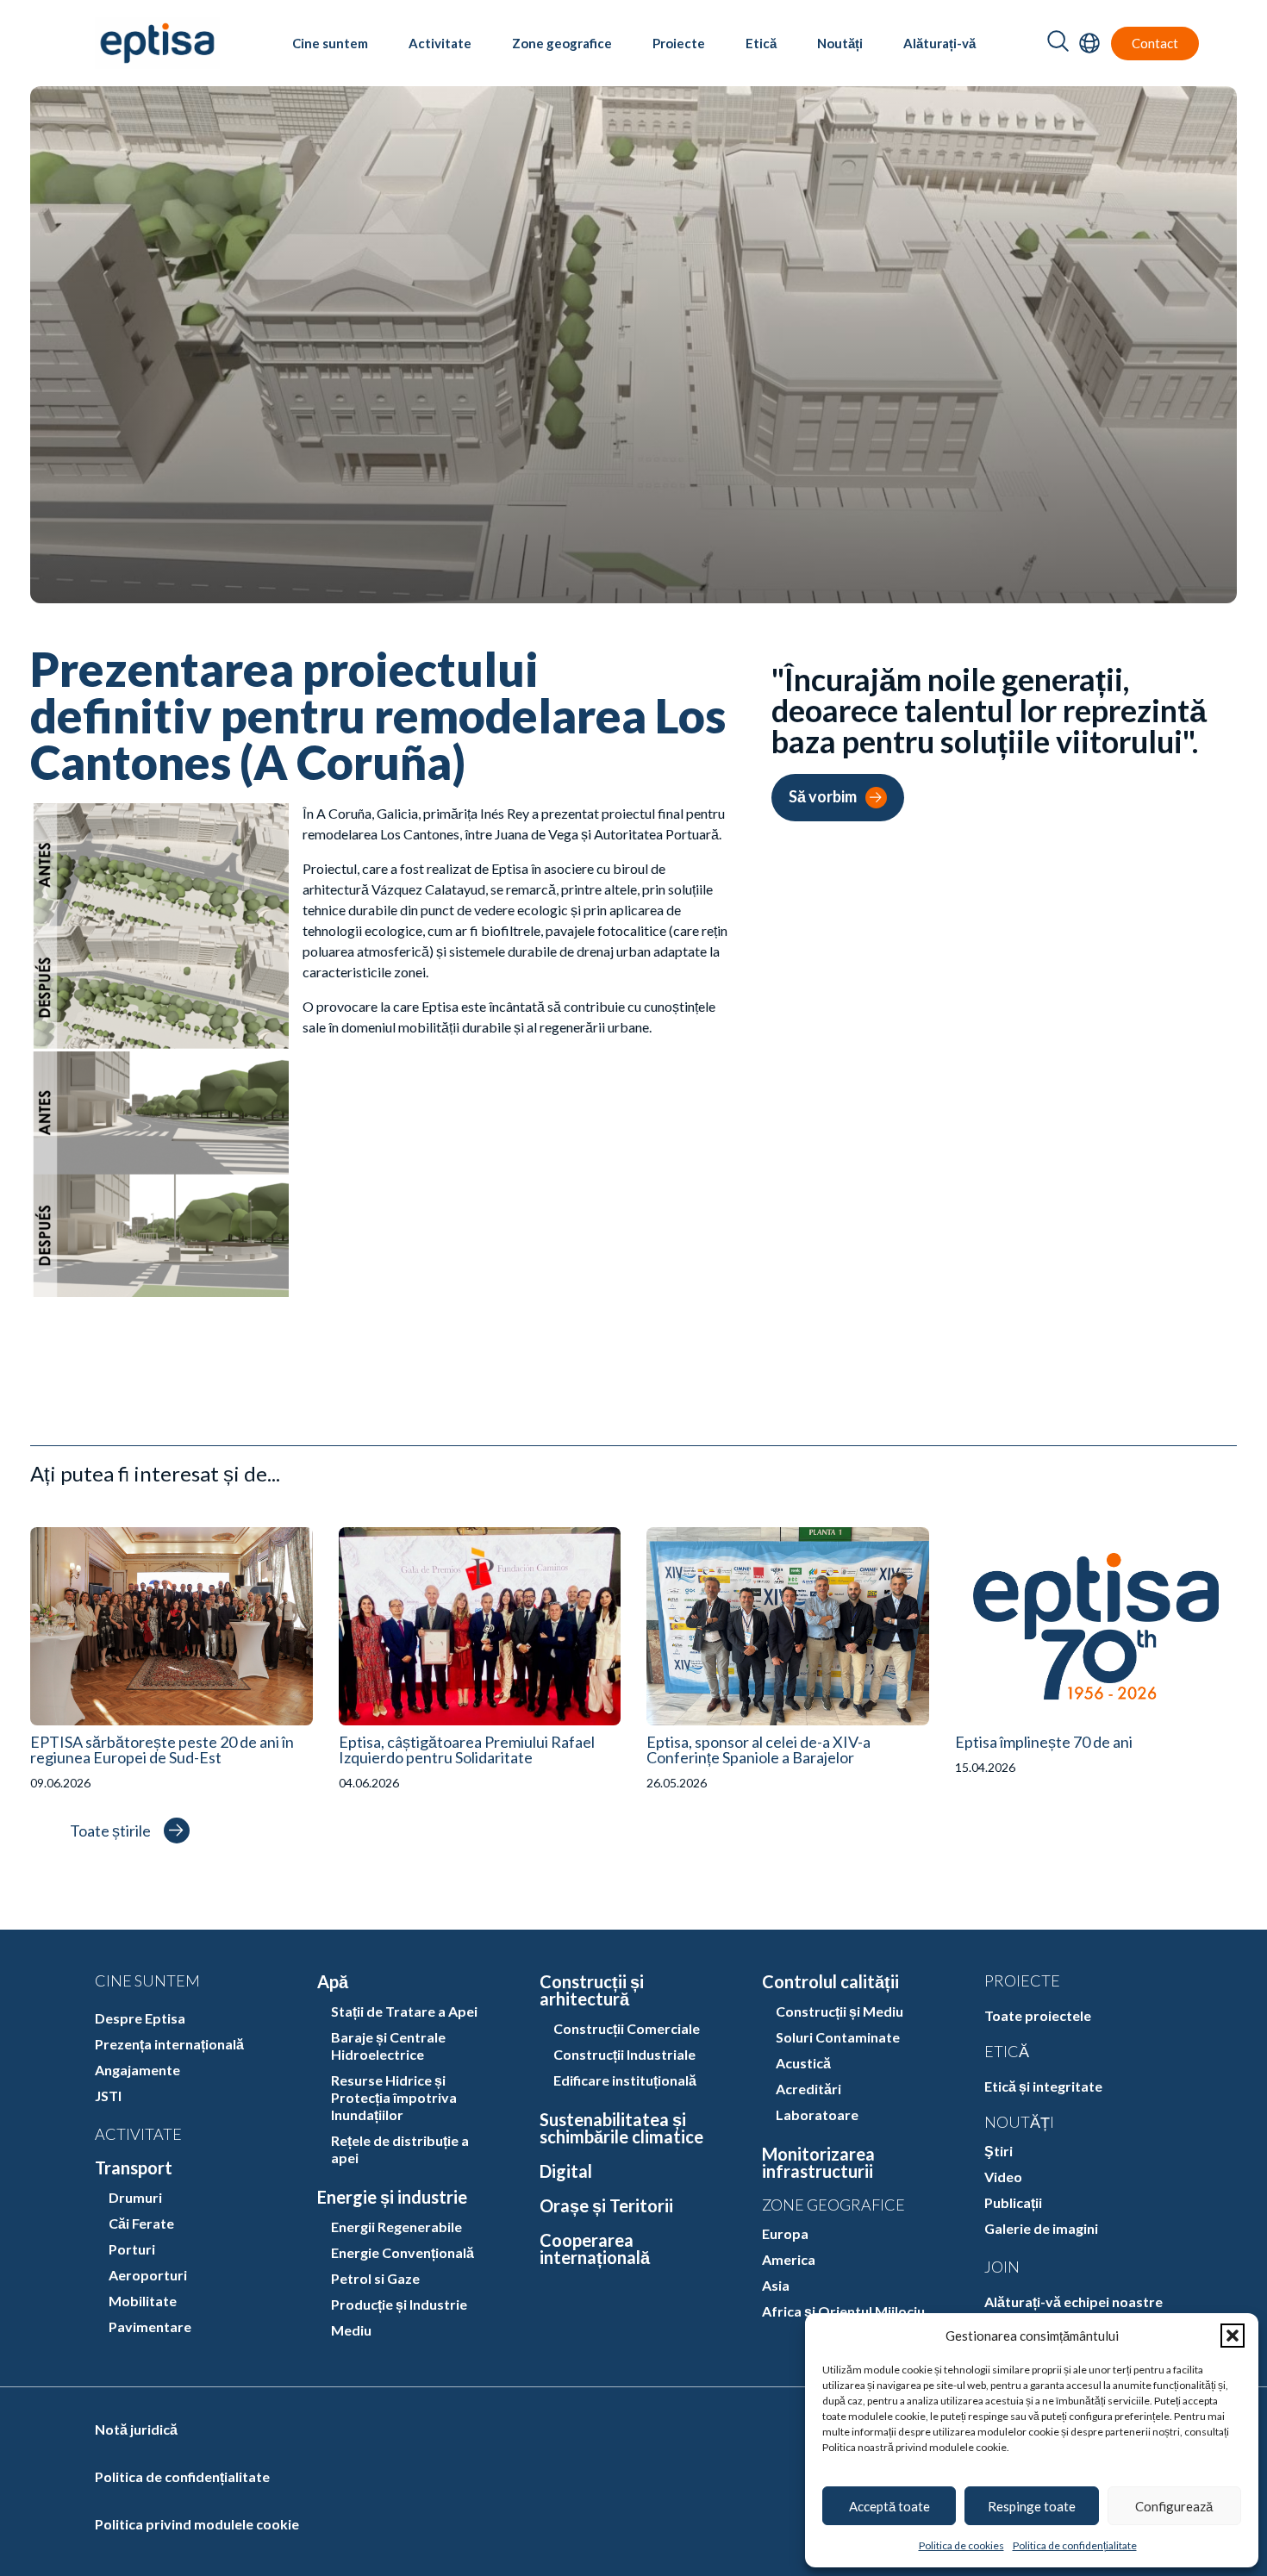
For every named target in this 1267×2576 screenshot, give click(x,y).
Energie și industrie (392, 2197)
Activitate (440, 43)
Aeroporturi (148, 2275)
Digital (566, 2171)
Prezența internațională (169, 2044)
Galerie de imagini (1041, 2228)
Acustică (803, 2063)
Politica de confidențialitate (1075, 2545)
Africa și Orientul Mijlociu (843, 2311)
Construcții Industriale (624, 2054)
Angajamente (137, 2070)
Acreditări (808, 2089)
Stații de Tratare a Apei (404, 2011)
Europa (785, 2233)
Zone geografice (562, 43)
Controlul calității (830, 1981)
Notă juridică (136, 2429)
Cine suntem (330, 43)
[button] (1233, 2336)
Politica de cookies (961, 2545)
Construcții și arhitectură (592, 1990)
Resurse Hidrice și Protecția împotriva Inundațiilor (394, 2097)
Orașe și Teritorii (606, 2205)
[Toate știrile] (177, 1831)
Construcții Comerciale (627, 2028)
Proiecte (679, 43)
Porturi (132, 2249)
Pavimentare (150, 2327)
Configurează (1174, 2506)
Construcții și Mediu (839, 2011)
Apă (333, 1981)
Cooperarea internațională (595, 2249)
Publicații (1013, 2202)
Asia (776, 2285)
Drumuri (135, 2197)
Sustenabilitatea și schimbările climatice (621, 2128)
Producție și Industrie (399, 2304)
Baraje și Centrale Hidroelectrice (388, 2046)
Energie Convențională (403, 2252)
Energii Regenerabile (396, 2227)
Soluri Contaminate (838, 2037)
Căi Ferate (141, 2223)
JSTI (108, 2096)
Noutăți (840, 43)
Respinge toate (1032, 2506)
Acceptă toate (889, 2506)
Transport (134, 2167)
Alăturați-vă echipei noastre (1074, 2302)
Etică (761, 43)
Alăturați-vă (939, 43)
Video (1003, 2177)
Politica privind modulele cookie (197, 2524)
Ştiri (999, 2151)
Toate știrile (110, 1831)
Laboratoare (817, 2114)
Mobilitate (143, 2301)
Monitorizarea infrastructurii (818, 2162)
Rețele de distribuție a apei (400, 2149)
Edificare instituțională (625, 2080)
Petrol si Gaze (375, 2278)
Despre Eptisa (140, 2018)
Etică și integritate (1043, 2086)
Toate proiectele (1038, 2015)
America (789, 2259)
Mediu (351, 2330)
